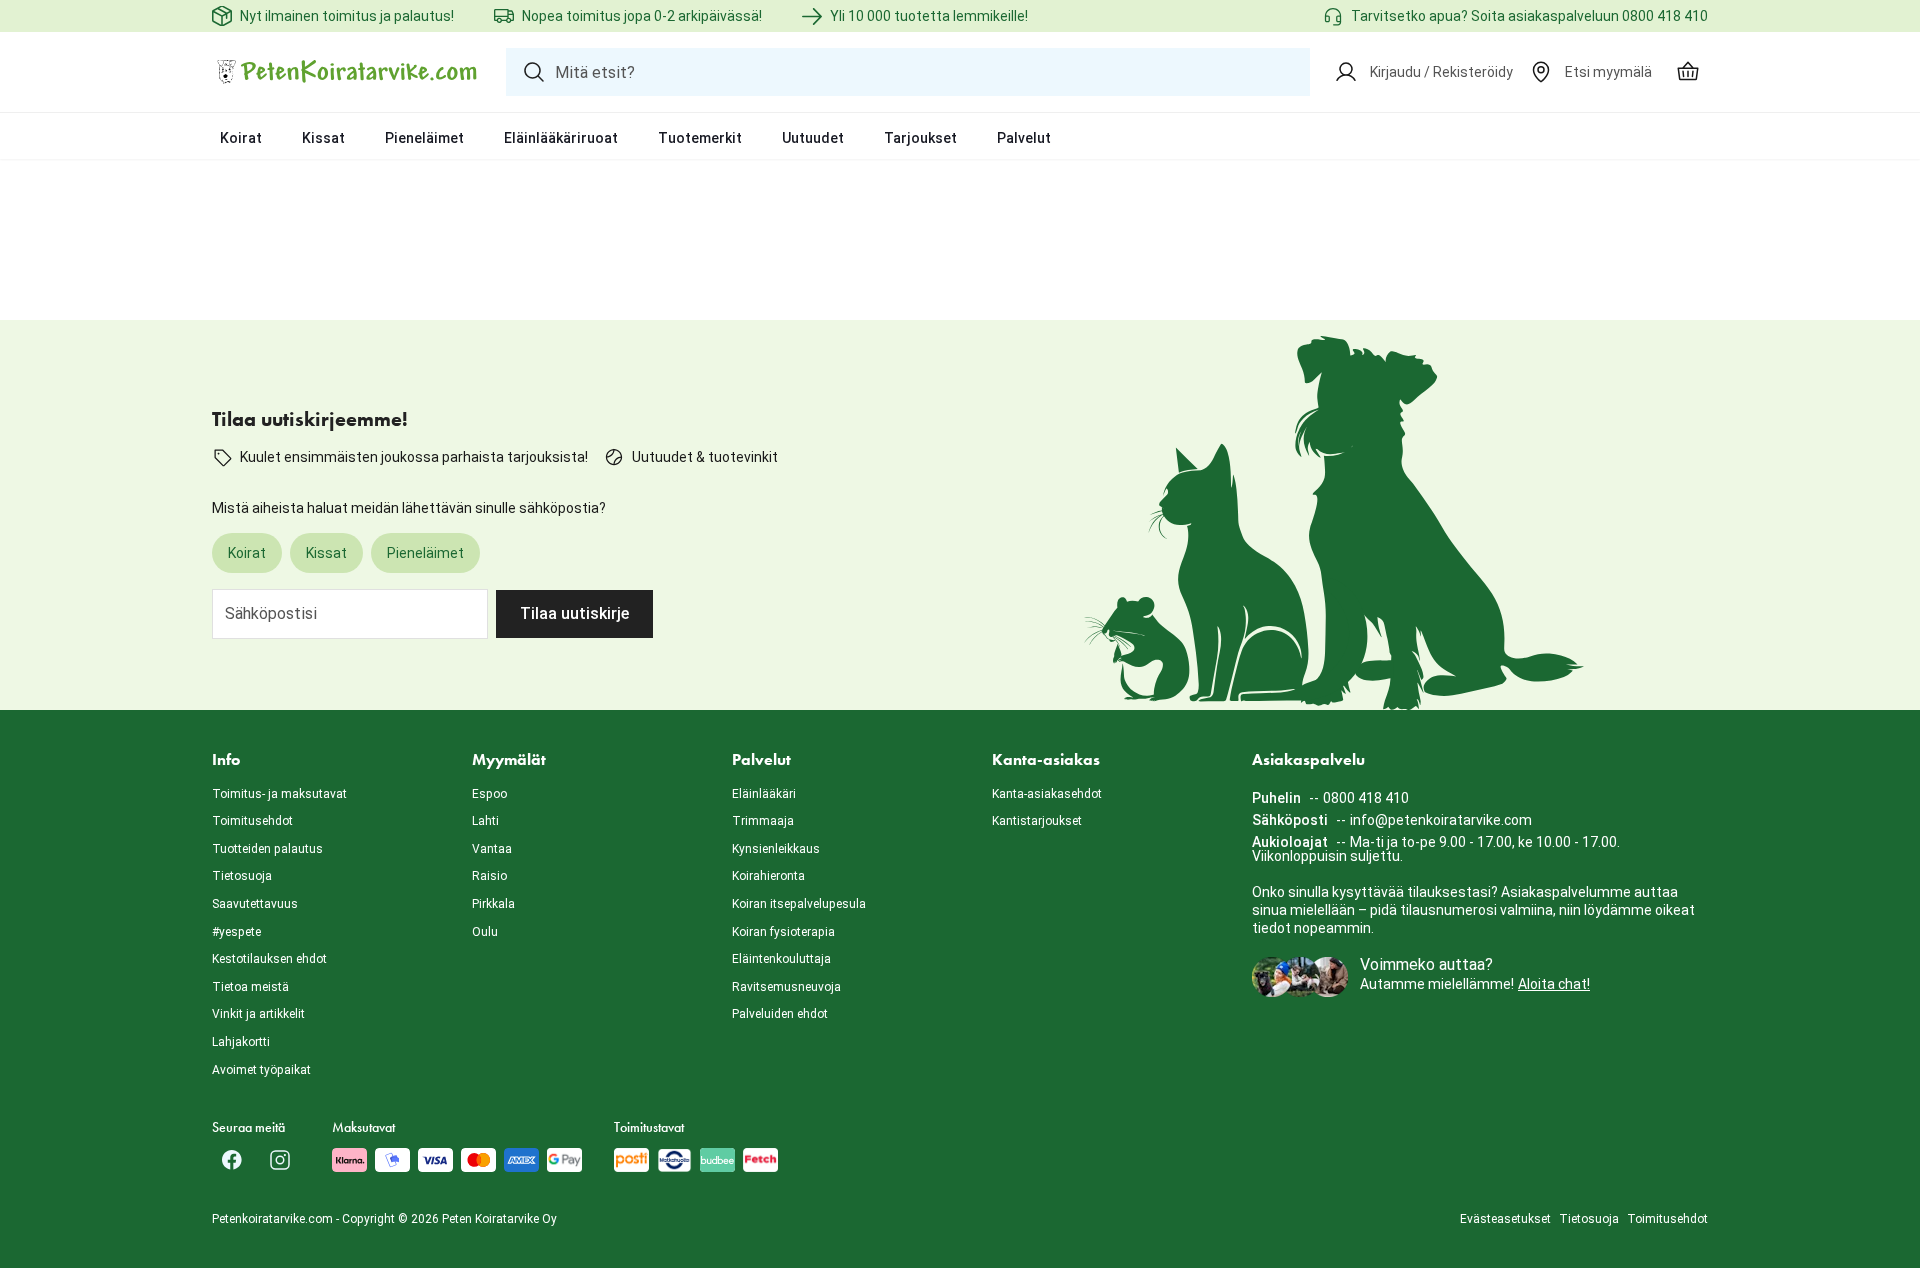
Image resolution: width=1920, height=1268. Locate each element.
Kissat (323, 138)
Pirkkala (493, 904)
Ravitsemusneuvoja (786, 987)
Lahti (485, 821)
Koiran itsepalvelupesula (799, 904)
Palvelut (1024, 138)
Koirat (241, 138)
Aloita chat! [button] (1554, 984)
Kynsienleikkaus (776, 849)
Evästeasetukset (1505, 1219)
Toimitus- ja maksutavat (279, 794)
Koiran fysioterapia (783, 932)
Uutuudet (813, 138)
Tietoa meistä (250, 987)
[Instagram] (280, 1160)
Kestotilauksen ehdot (269, 959)
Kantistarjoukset (1037, 821)
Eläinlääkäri (764, 794)
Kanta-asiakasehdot (1047, 794)
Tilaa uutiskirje (574, 613)
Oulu (485, 932)
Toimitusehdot (252, 821)
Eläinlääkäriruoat (561, 138)
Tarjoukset (920, 138)
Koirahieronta (768, 876)
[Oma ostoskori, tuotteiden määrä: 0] (1688, 72)
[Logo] (347, 72)
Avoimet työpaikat (261, 1070)
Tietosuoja (242, 876)
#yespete (236, 932)
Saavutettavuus (255, 904)
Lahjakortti (241, 1042)
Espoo (489, 794)
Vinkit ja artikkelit (258, 1014)
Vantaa (492, 849)
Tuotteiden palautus (267, 849)
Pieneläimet (424, 138)
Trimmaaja (763, 821)
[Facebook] (232, 1160)
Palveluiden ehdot (780, 1014)
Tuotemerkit (700, 138)
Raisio (489, 876)
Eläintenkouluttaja (781, 959)
